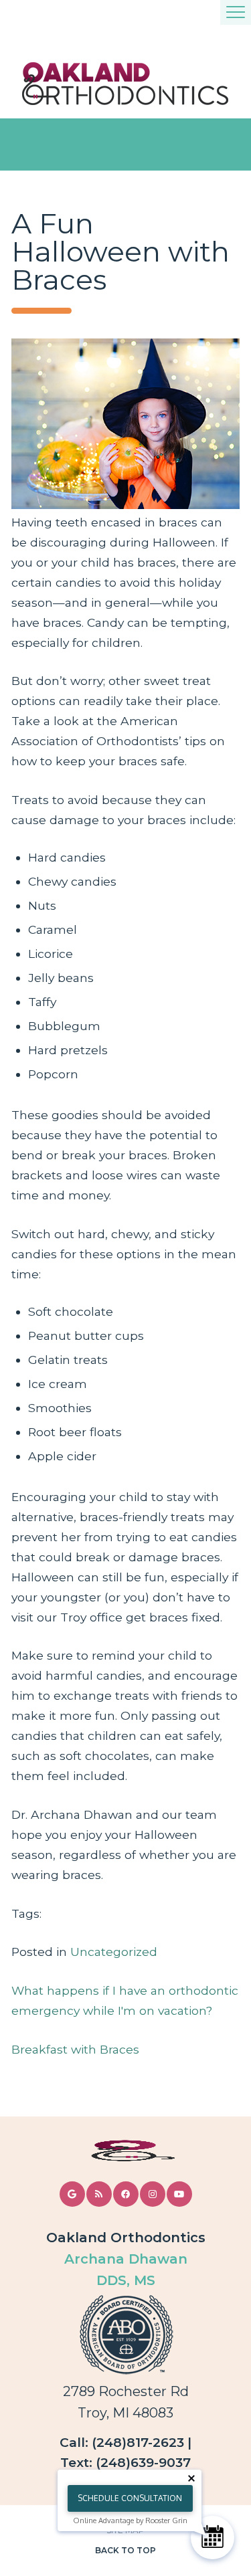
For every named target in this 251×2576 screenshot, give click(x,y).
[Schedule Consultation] (213, 2538)
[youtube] (179, 2194)
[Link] (126, 2151)
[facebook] (126, 2194)
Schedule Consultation (130, 2498)
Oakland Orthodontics (126, 2238)
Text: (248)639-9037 (125, 2463)
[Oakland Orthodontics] (125, 84)
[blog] (99, 2194)
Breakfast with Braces (75, 2049)
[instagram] (153, 2194)
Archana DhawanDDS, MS (126, 2270)
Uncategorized (114, 1952)
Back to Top (125, 2550)
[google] (72, 2194)
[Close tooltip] (191, 2478)
